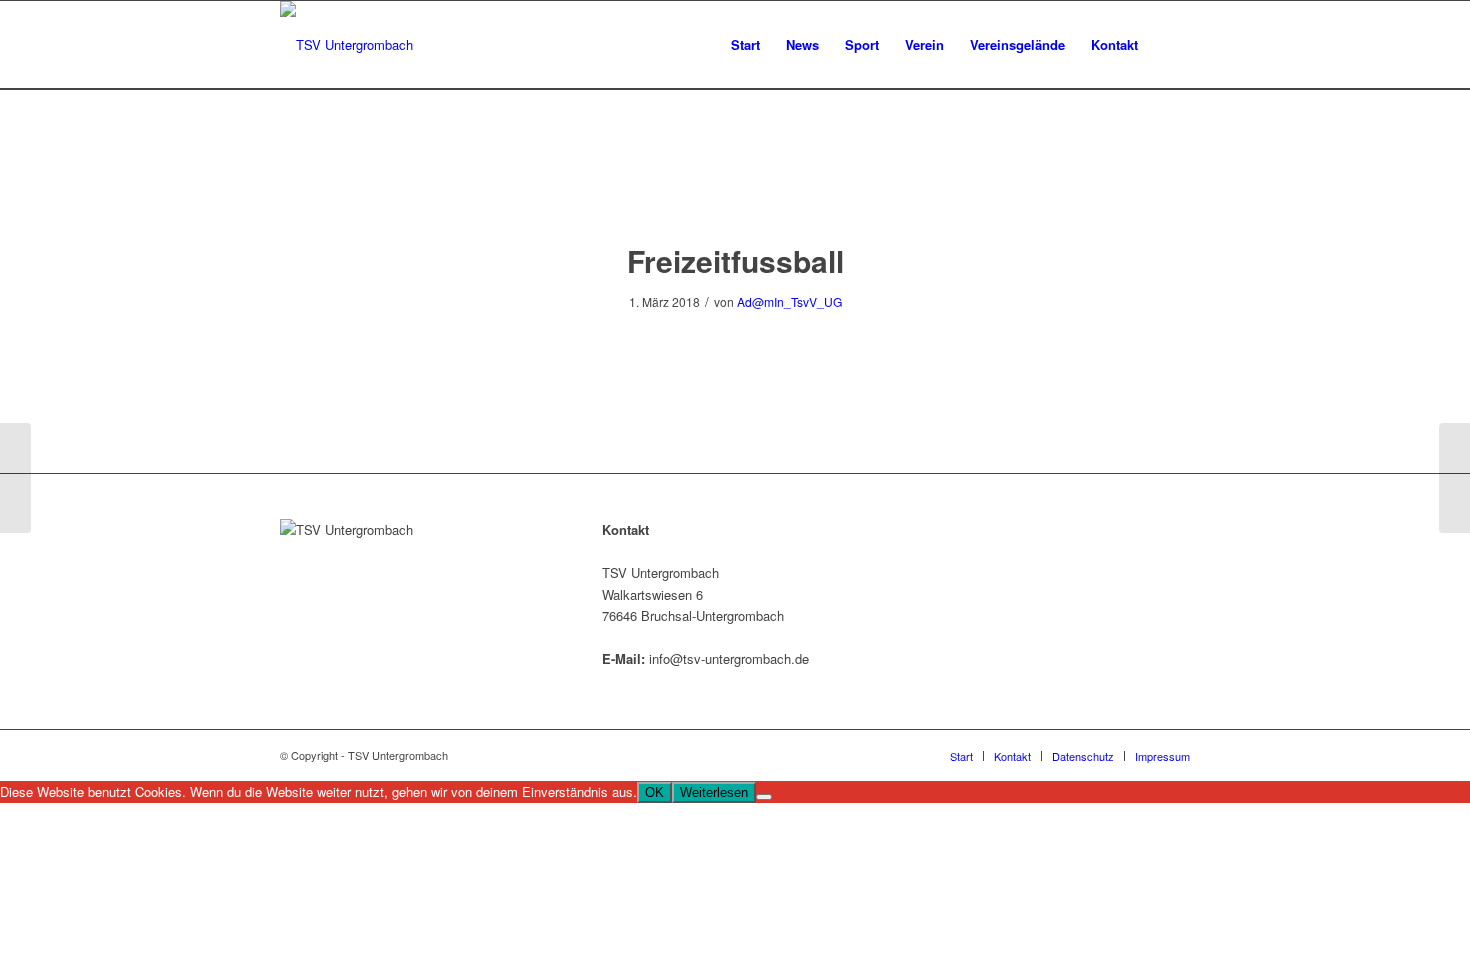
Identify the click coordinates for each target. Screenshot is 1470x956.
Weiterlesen (714, 792)
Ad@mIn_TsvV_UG (789, 301)
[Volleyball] (15, 478)
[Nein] (764, 797)
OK (654, 792)
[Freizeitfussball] (735, 185)
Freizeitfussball (735, 260)
